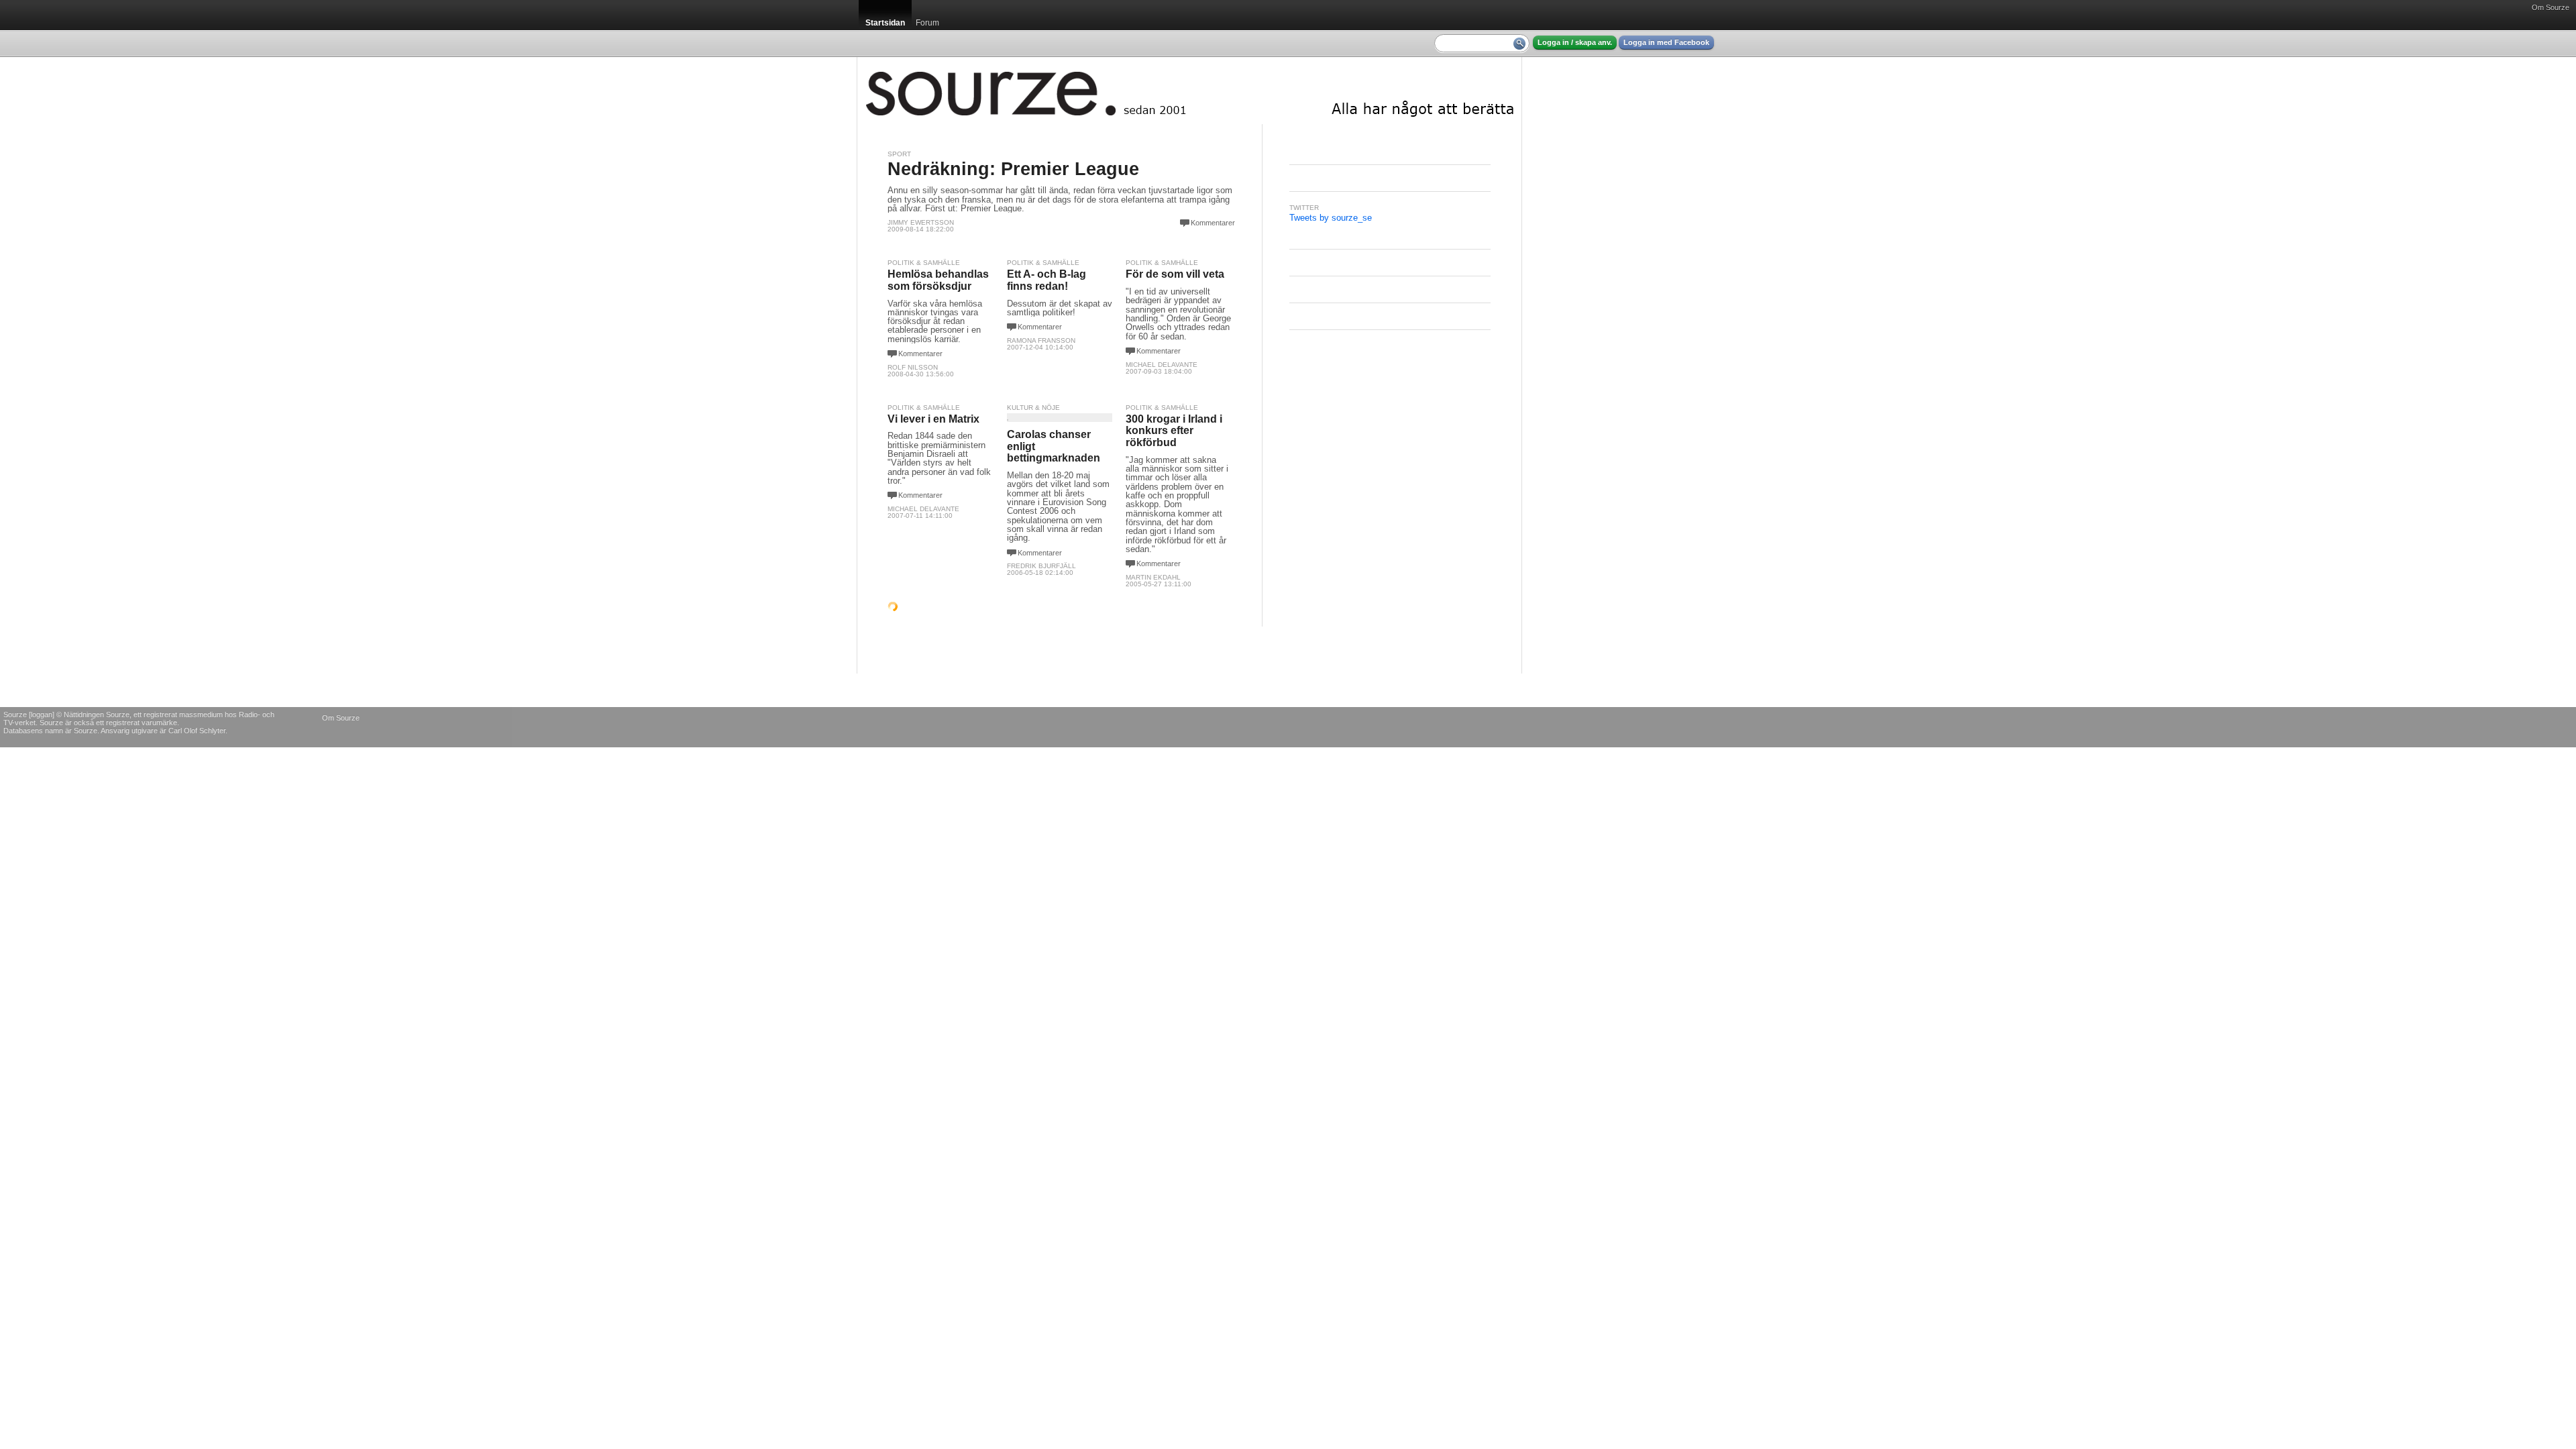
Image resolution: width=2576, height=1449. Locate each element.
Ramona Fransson (1041, 340)
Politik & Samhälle (924, 263)
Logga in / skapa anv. (1575, 42)
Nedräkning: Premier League (1013, 169)
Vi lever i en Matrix (933, 419)
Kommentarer (1213, 223)
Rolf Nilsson (913, 367)
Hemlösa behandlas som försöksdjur (938, 280)
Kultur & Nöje (1033, 408)
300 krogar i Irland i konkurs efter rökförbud (1174, 431)
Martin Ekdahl (1153, 577)
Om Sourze (2551, 7)
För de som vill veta (1175, 274)
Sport (899, 154)
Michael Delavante (1162, 365)
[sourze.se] (1189, 91)
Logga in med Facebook (1666, 42)
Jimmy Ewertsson (921, 222)
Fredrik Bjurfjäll (1041, 566)
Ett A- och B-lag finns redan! (1046, 280)
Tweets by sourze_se (1331, 218)
